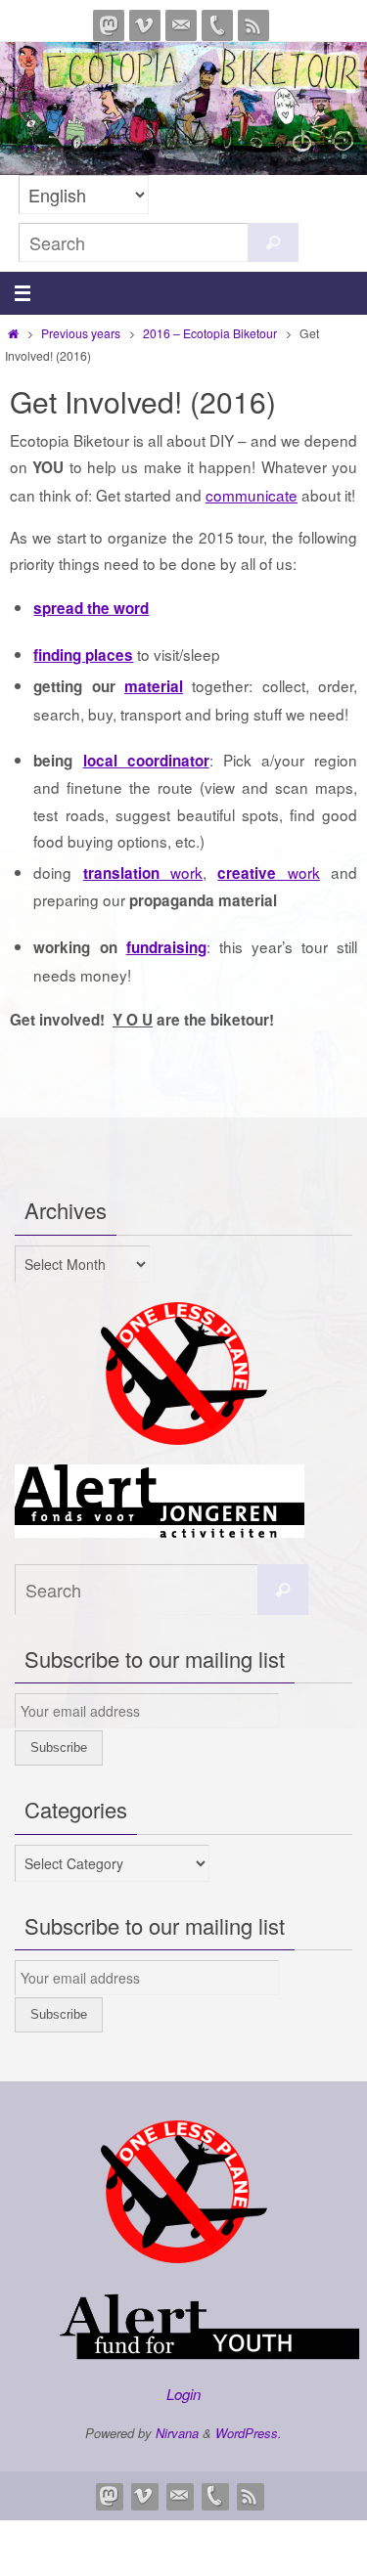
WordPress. (249, 2433)
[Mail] (181, 25)
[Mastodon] (109, 25)
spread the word (91, 608)
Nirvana (177, 2433)
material (154, 686)
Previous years (81, 333)
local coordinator (146, 761)
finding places (83, 655)
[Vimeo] (145, 25)
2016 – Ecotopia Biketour (210, 333)
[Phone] (217, 25)
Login (183, 2394)
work (143, 872)
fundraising (166, 947)
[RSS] (253, 25)
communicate (252, 495)
